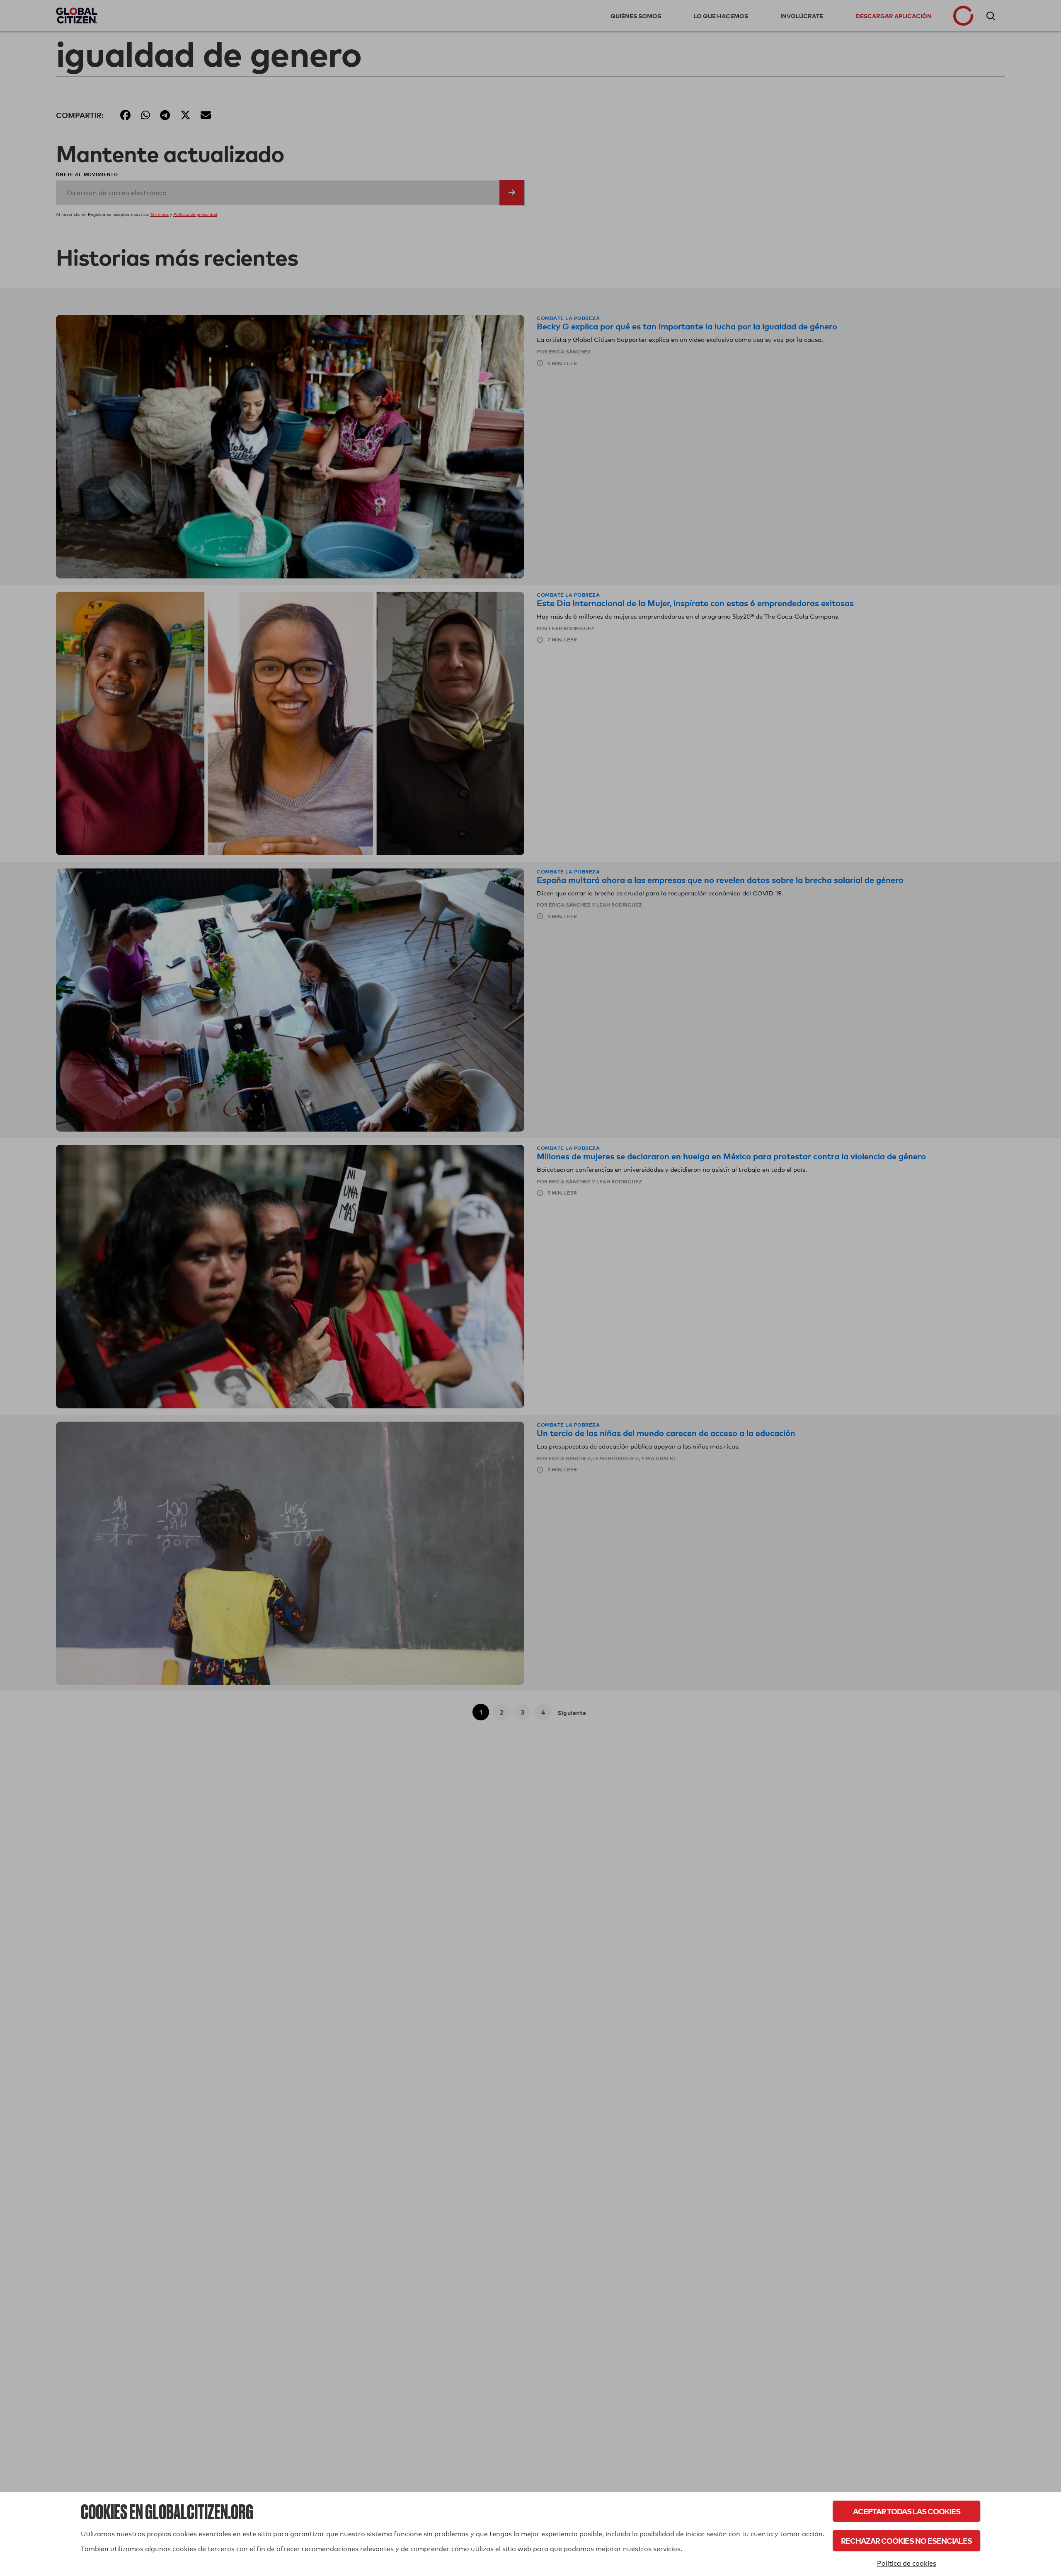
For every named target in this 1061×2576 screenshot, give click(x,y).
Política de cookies (907, 2563)
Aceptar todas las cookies (907, 2511)
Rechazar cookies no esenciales (906, 2541)
